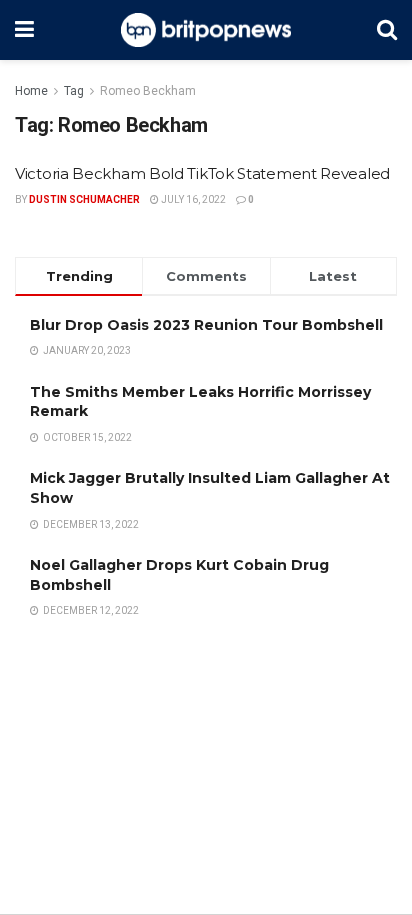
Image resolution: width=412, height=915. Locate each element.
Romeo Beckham (148, 91)
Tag (74, 91)
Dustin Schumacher (84, 199)
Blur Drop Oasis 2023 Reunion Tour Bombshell (206, 325)
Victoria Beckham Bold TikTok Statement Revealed (202, 173)
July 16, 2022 (192, 199)
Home (31, 91)
